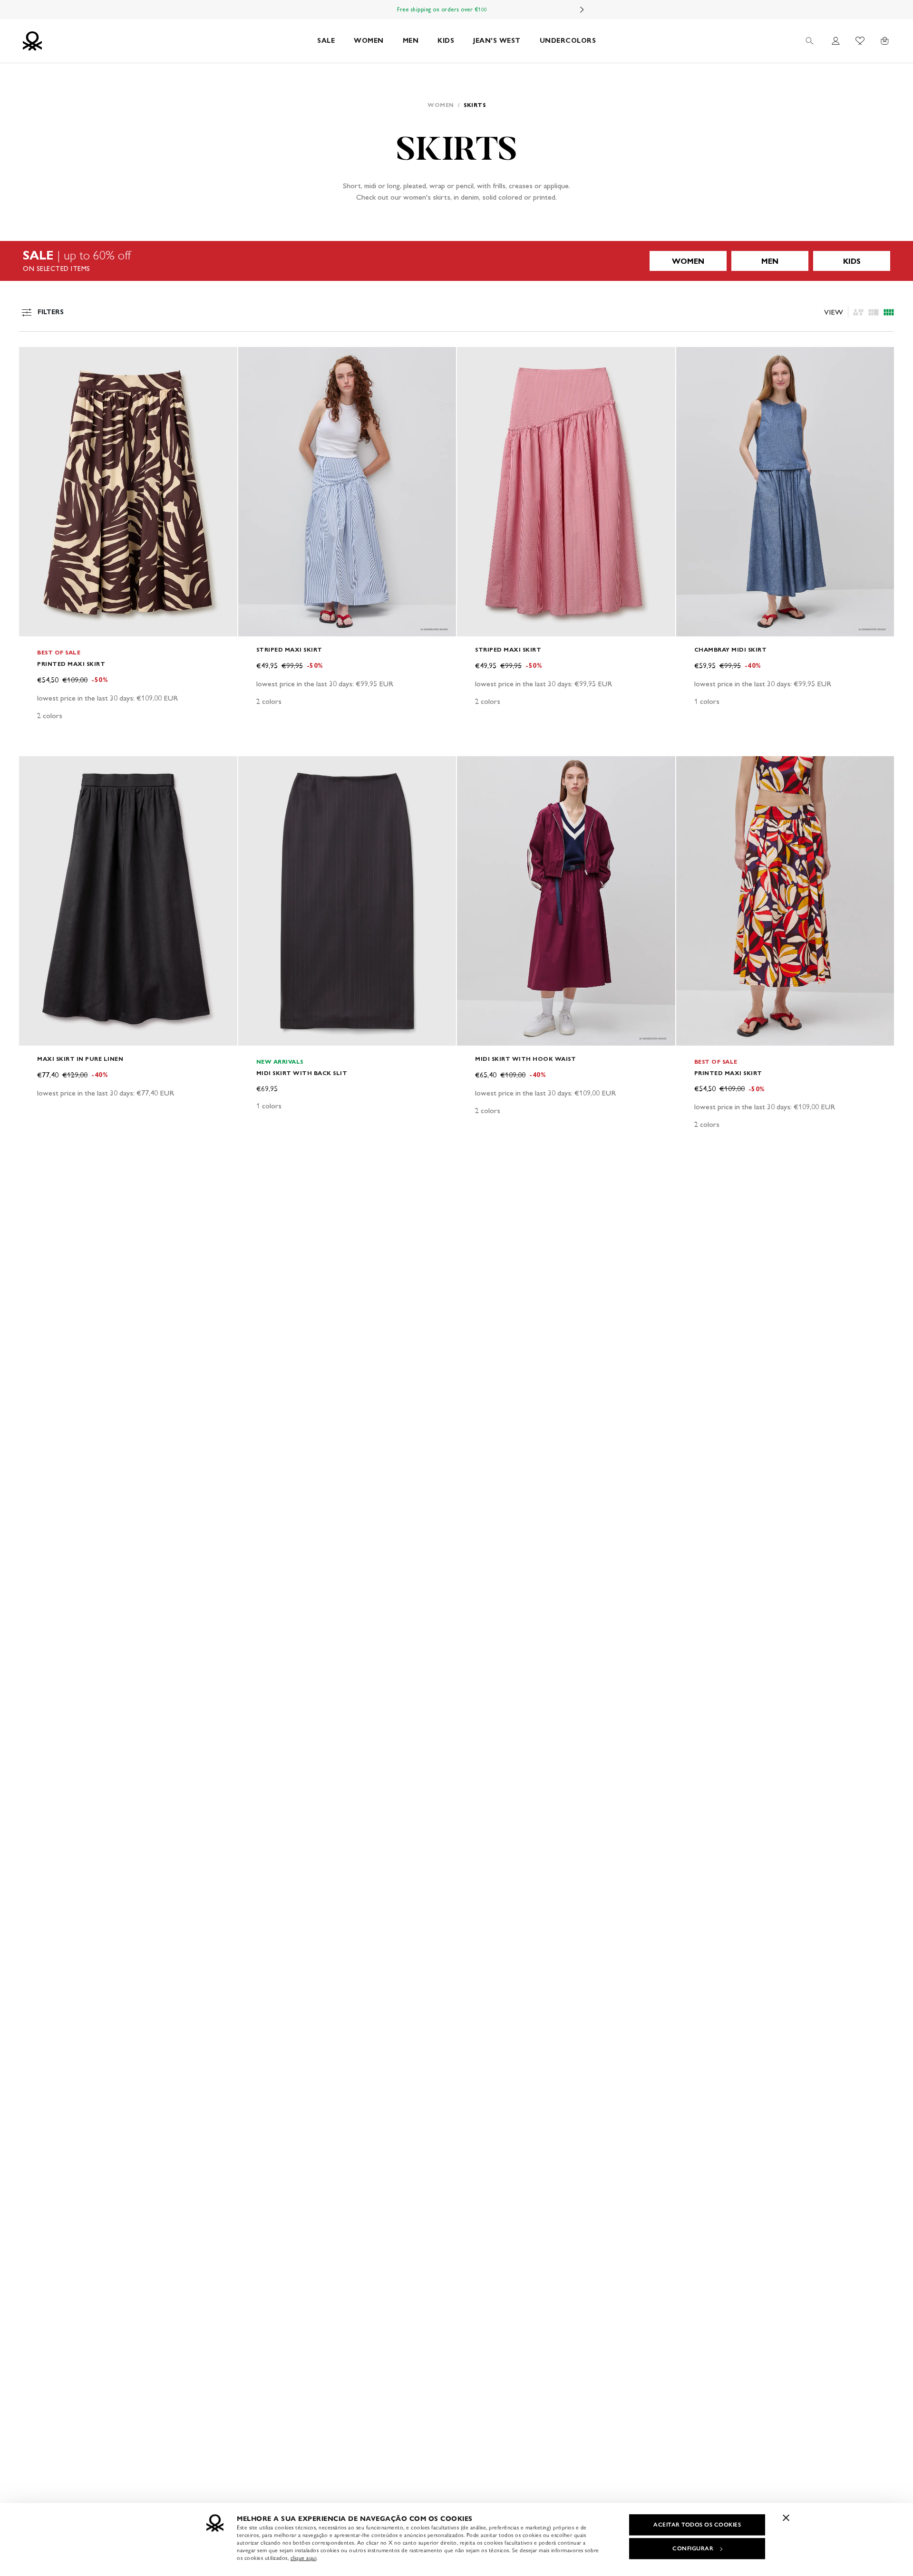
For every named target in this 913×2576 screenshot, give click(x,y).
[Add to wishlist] (34, 359)
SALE (326, 41)
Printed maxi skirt (71, 664)
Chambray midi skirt (731, 649)
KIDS (446, 41)
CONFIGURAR (693, 2548)
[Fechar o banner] (786, 2518)
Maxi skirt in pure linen (80, 1059)
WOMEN (369, 41)
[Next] (582, 10)
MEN (411, 41)
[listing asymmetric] (858, 312)
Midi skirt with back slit (302, 1073)
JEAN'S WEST (497, 41)
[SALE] (456, 261)
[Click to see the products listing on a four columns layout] (874, 312)
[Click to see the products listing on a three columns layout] (889, 312)
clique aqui (304, 2558)
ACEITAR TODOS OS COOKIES (697, 2525)
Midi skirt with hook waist (525, 1059)
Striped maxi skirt (289, 649)
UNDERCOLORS (568, 41)
